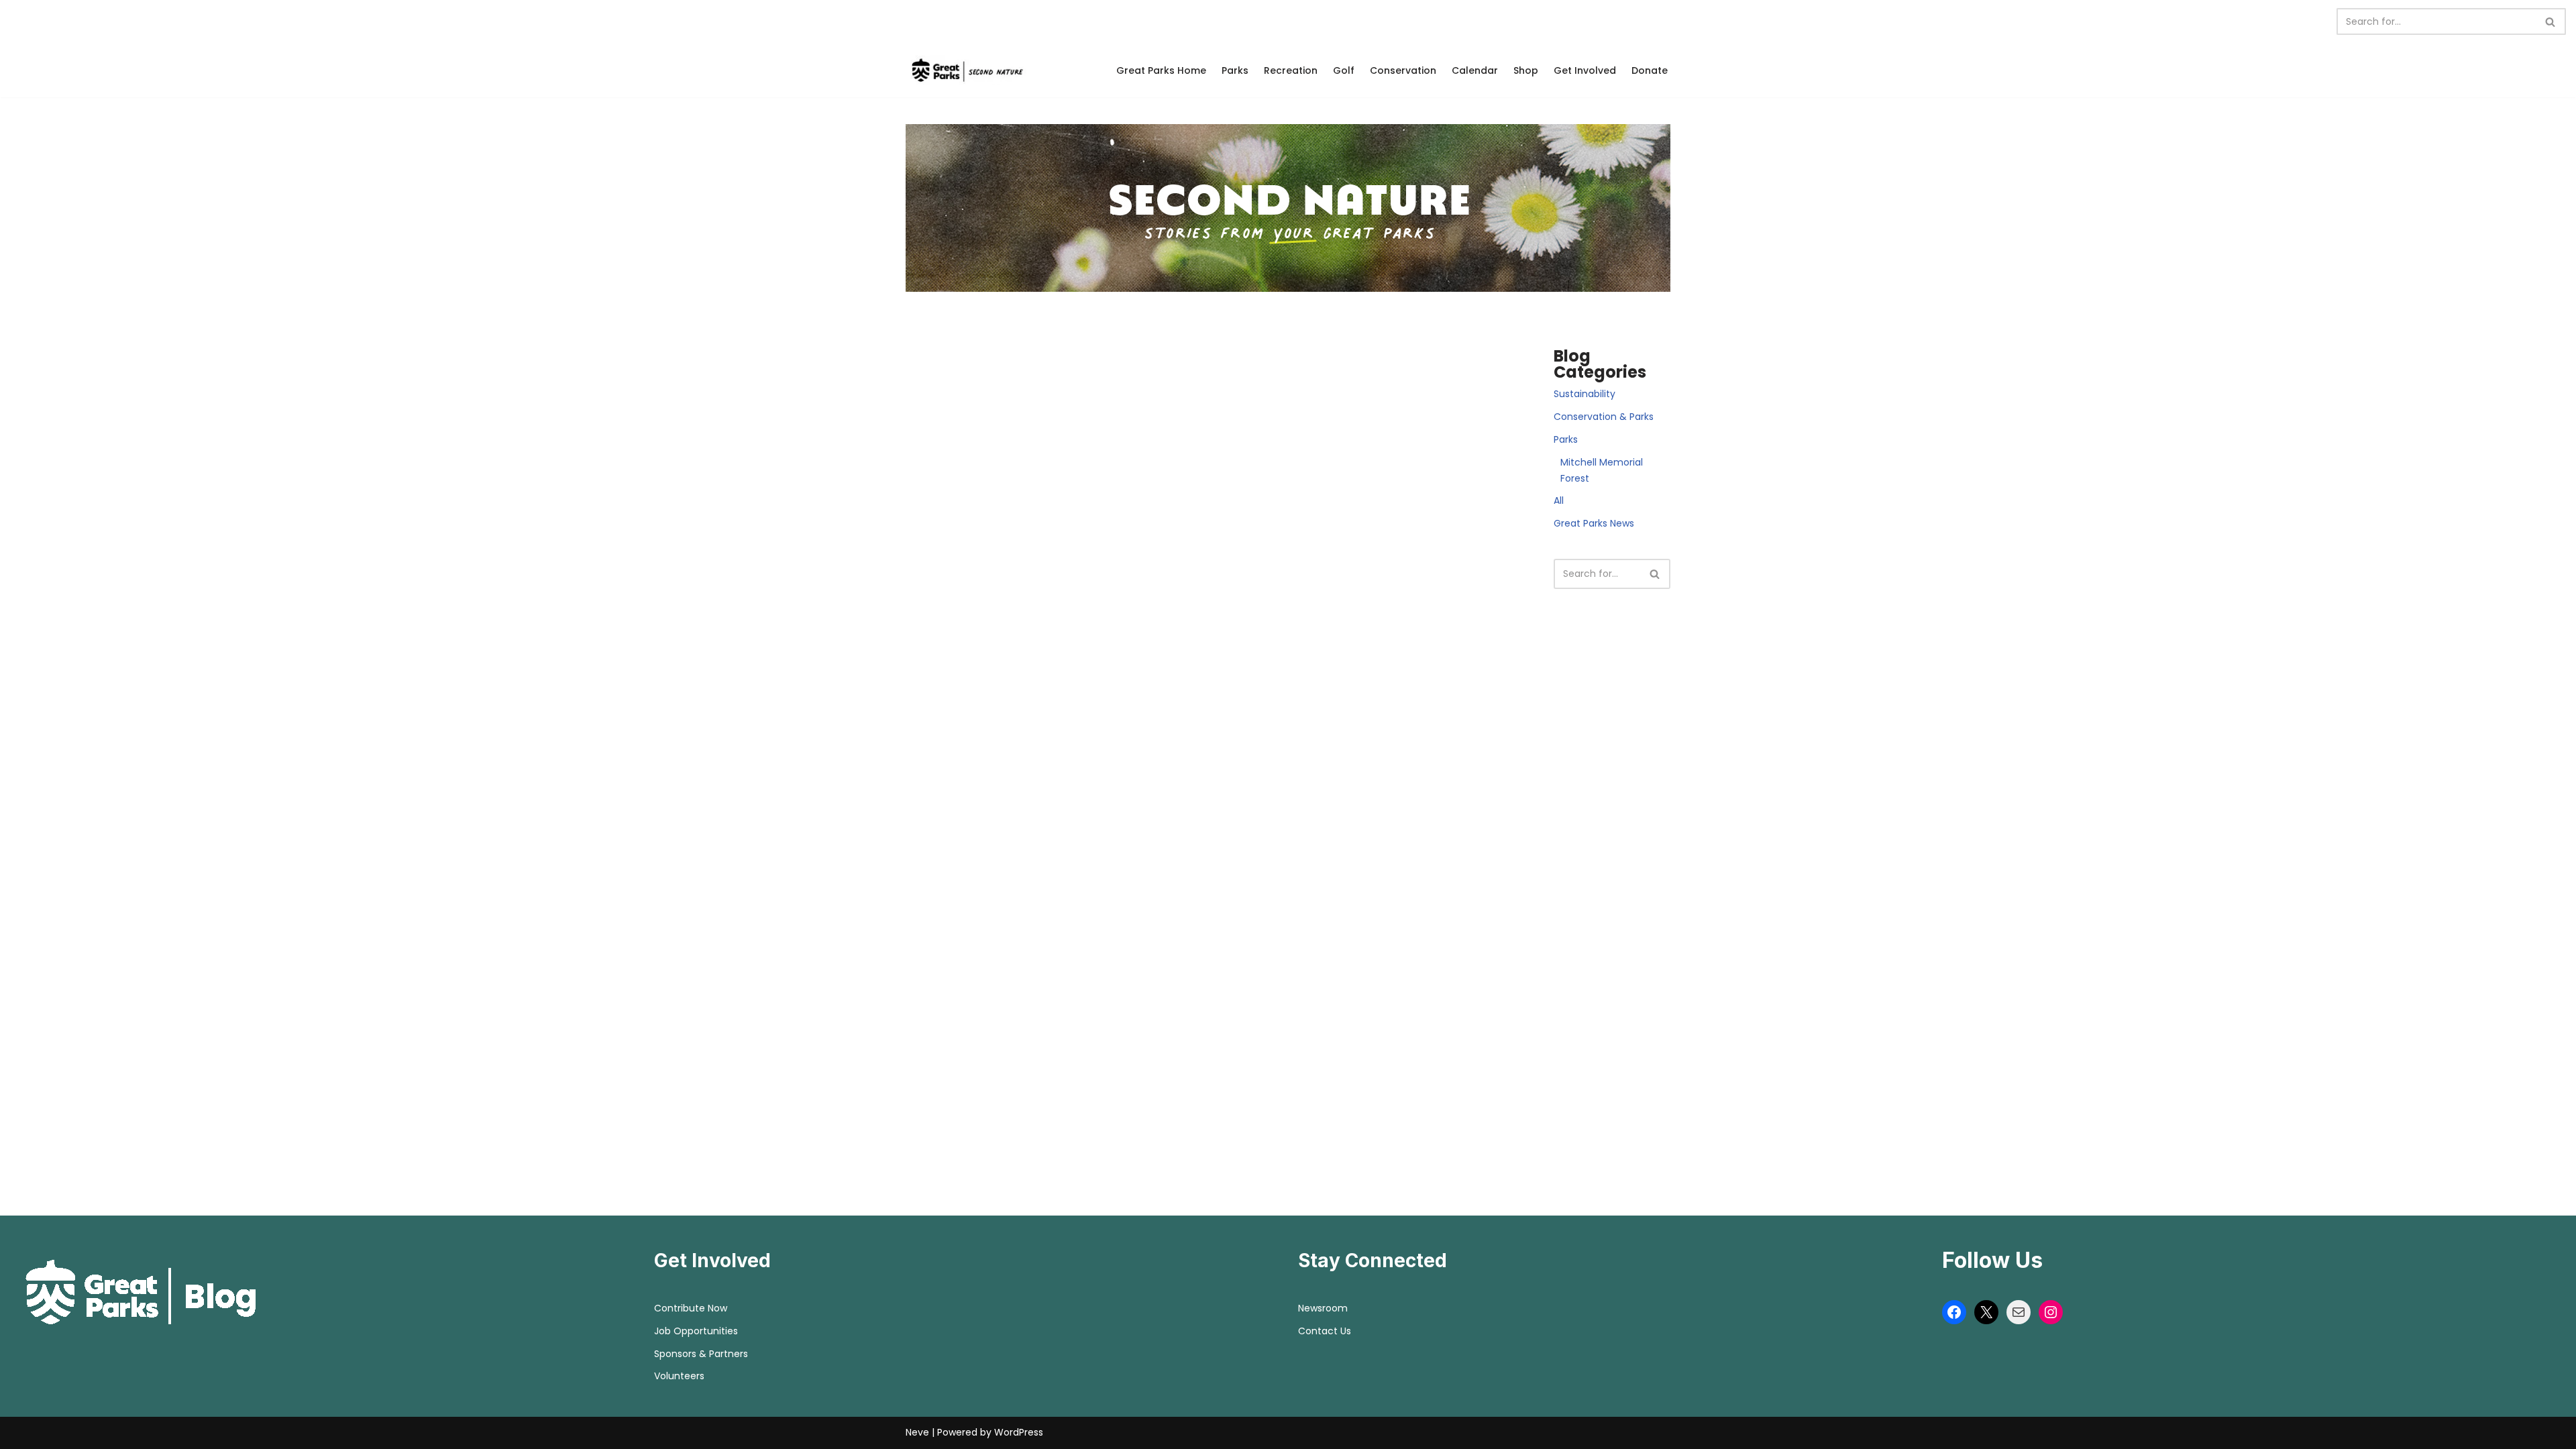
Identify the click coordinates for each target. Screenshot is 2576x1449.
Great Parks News (1594, 523)
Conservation (1403, 70)
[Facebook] (1954, 1312)
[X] (1986, 1312)
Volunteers (679, 1376)
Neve (917, 1432)
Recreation (1291, 70)
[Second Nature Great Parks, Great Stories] (966, 70)
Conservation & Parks (1604, 417)
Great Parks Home (1161, 70)
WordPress (1019, 1432)
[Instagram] (2051, 1312)
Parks (1235, 70)
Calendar (1475, 70)
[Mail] (2019, 1312)
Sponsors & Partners (701, 1354)
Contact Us (1325, 1331)
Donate (1650, 70)
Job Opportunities (696, 1331)
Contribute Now (691, 1308)
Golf (1344, 70)
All (1559, 500)
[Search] (2551, 21)
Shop (1526, 70)
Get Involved (1585, 70)
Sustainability (1585, 394)
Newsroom (1323, 1308)
